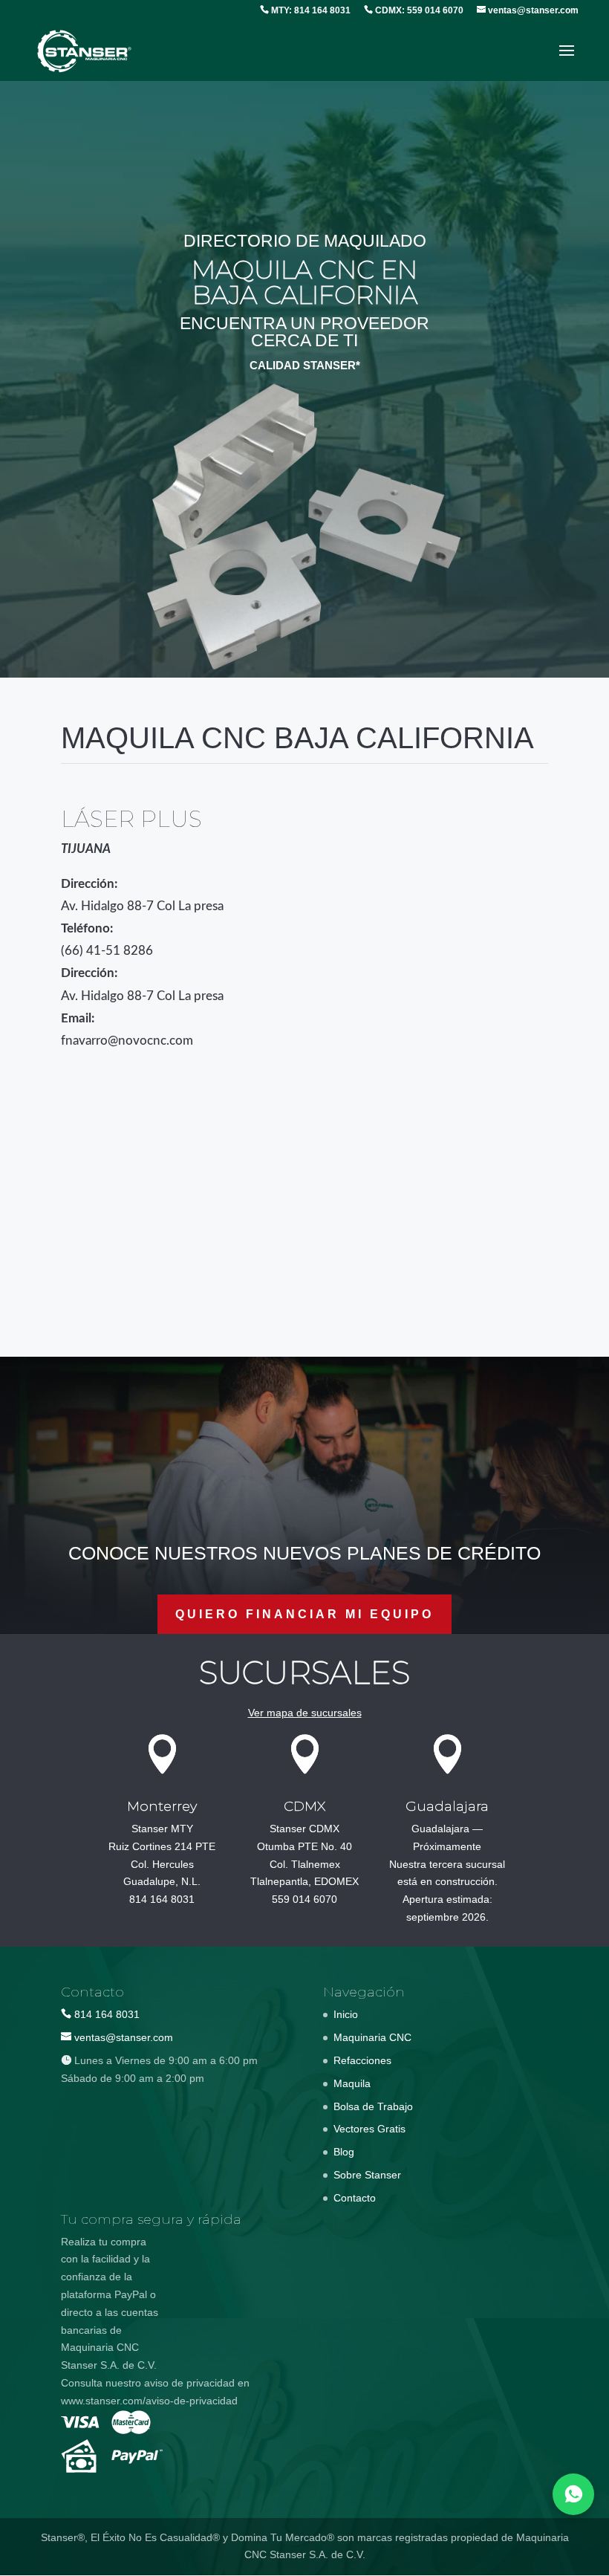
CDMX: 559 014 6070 (418, 10)
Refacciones (362, 2060)
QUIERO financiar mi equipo (304, 1614)
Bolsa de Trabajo (373, 2106)
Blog (344, 2152)
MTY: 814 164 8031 (310, 10)
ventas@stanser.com (532, 10)
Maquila (352, 2083)
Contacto (355, 2198)
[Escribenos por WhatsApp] (573, 2494)
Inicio (346, 2014)
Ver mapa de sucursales (305, 1713)
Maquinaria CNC (372, 2037)
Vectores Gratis (369, 2129)
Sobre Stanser (367, 2175)
